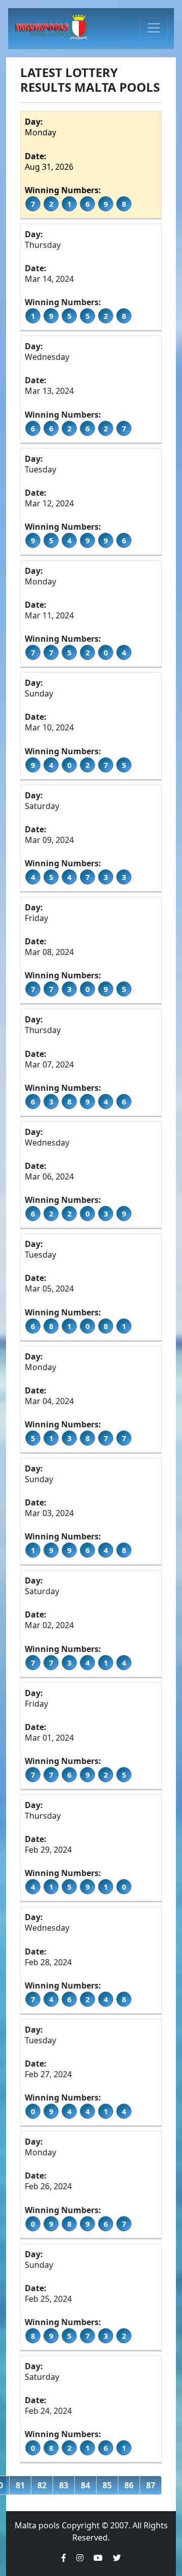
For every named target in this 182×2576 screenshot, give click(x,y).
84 (85, 2485)
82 (42, 2485)
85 (107, 2485)
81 (20, 2485)
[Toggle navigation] (154, 28)
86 (129, 2485)
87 (151, 2485)
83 (64, 2485)
